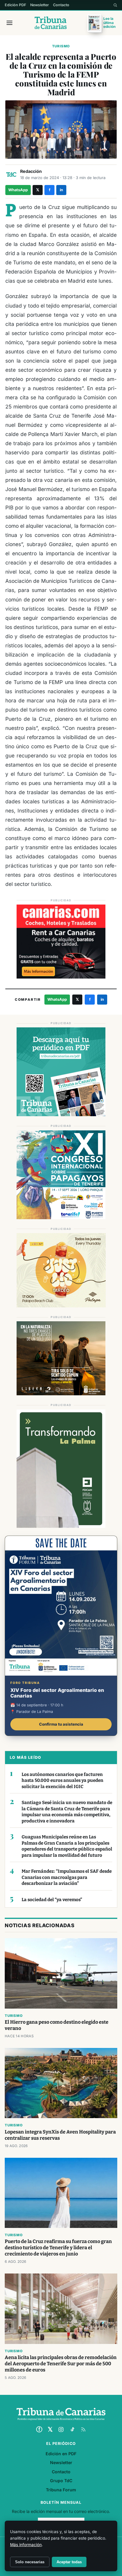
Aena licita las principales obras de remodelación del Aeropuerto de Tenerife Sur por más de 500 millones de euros (61, 2364)
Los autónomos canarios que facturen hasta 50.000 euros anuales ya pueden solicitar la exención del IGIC (62, 1781)
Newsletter (40, 5)
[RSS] (83, 2429)
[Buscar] (115, 5)
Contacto (61, 5)
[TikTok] (72, 2429)
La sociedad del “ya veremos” (52, 1900)
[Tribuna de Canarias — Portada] (51, 23)
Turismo (61, 46)
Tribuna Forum (61, 2490)
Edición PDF (15, 5)
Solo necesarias (30, 2562)
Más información (26, 2545)
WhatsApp (18, 190)
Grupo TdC (61, 2481)
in (61, 190)
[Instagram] (61, 2429)
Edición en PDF (61, 2454)
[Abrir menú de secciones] (9, 23)
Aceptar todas (69, 2562)
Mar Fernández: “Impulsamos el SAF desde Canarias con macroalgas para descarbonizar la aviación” (67, 1877)
